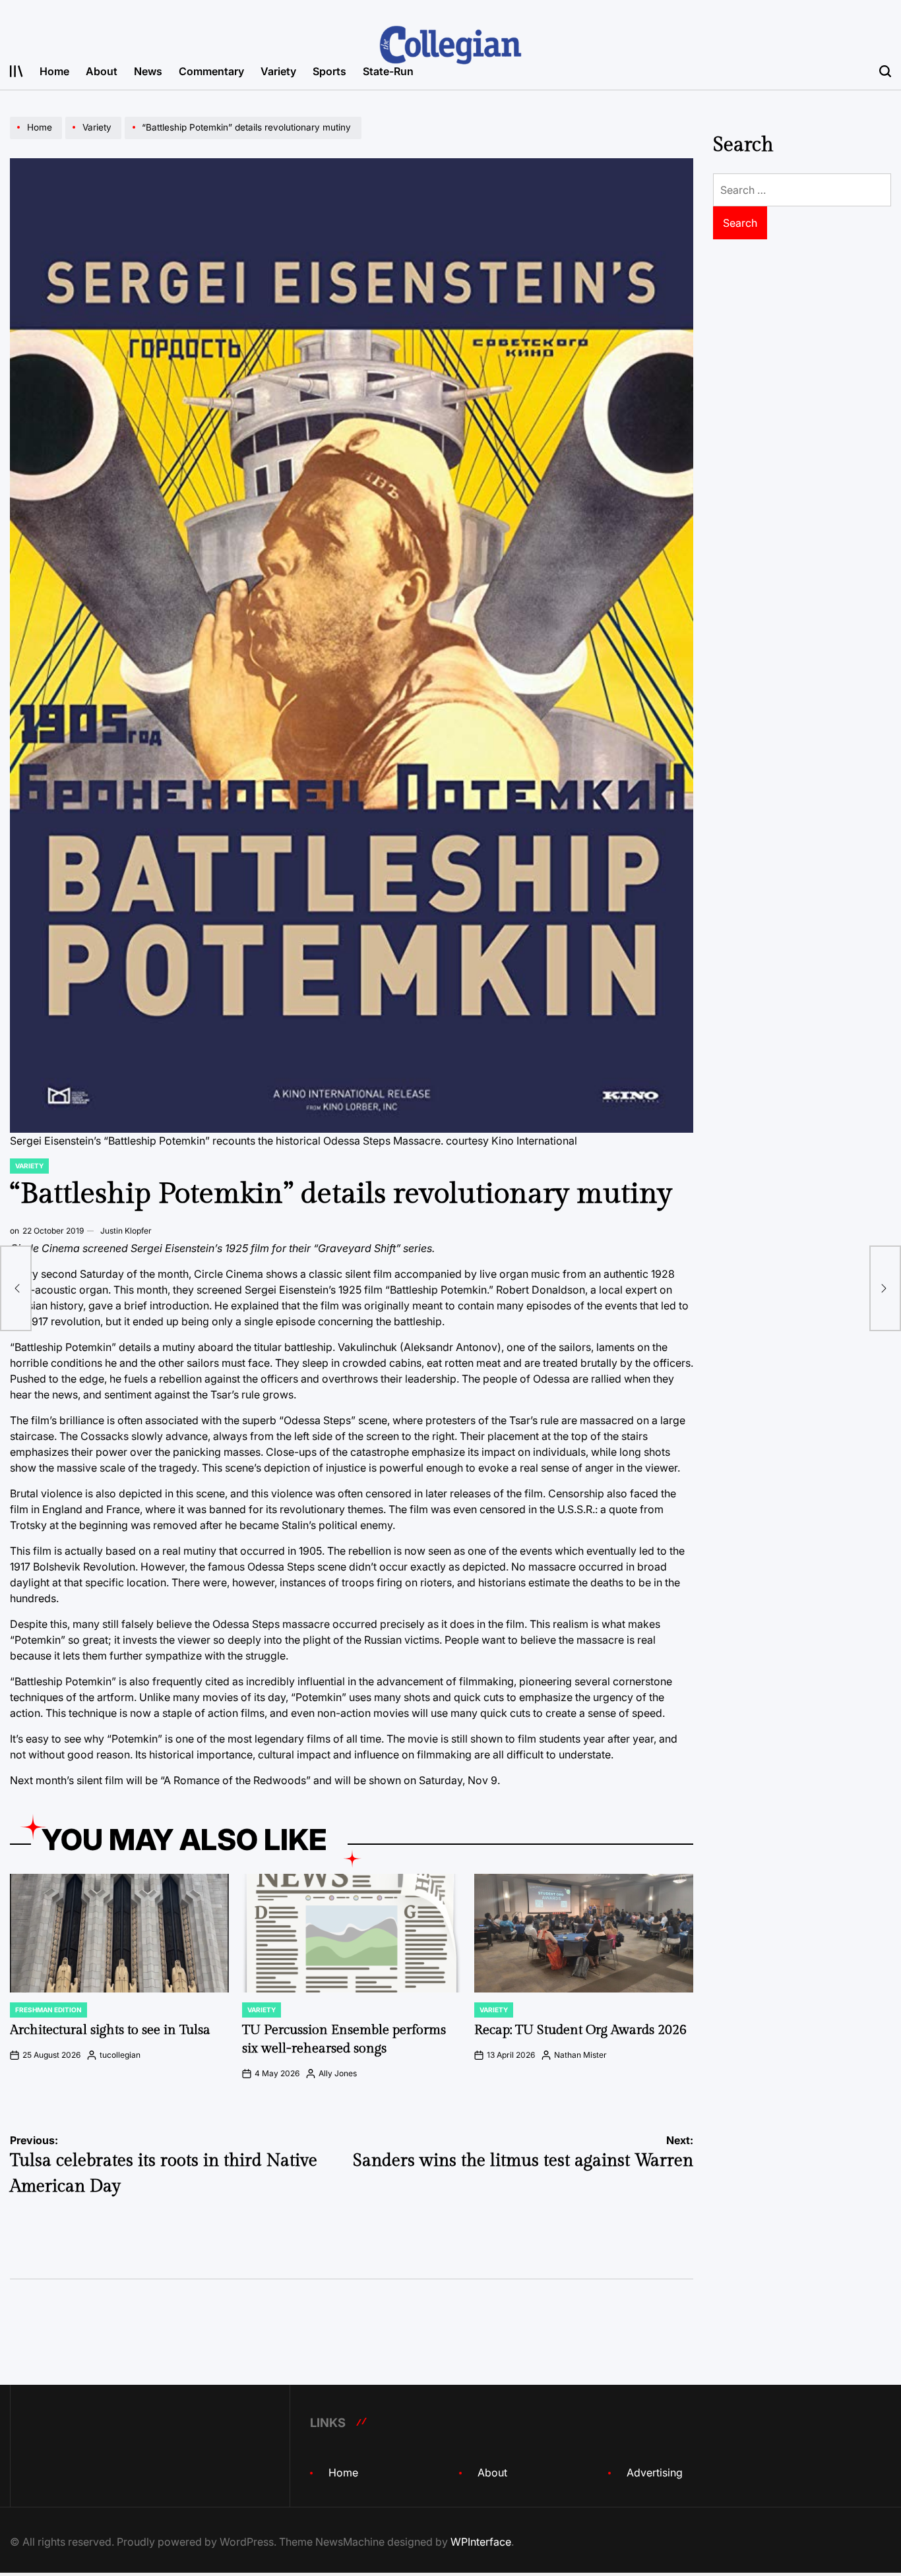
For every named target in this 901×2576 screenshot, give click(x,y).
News (148, 71)
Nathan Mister (580, 2055)
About (102, 71)
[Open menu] (16, 71)
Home (54, 71)
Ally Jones (338, 2073)
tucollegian (120, 2055)
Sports (329, 71)
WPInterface (481, 2542)
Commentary (211, 71)
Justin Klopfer (126, 1231)
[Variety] (95, 138)
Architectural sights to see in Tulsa (110, 2030)
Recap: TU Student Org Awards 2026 (580, 2030)
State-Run (388, 71)
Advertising (655, 2472)
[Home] (38, 138)
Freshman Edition (48, 2010)
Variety (278, 71)
